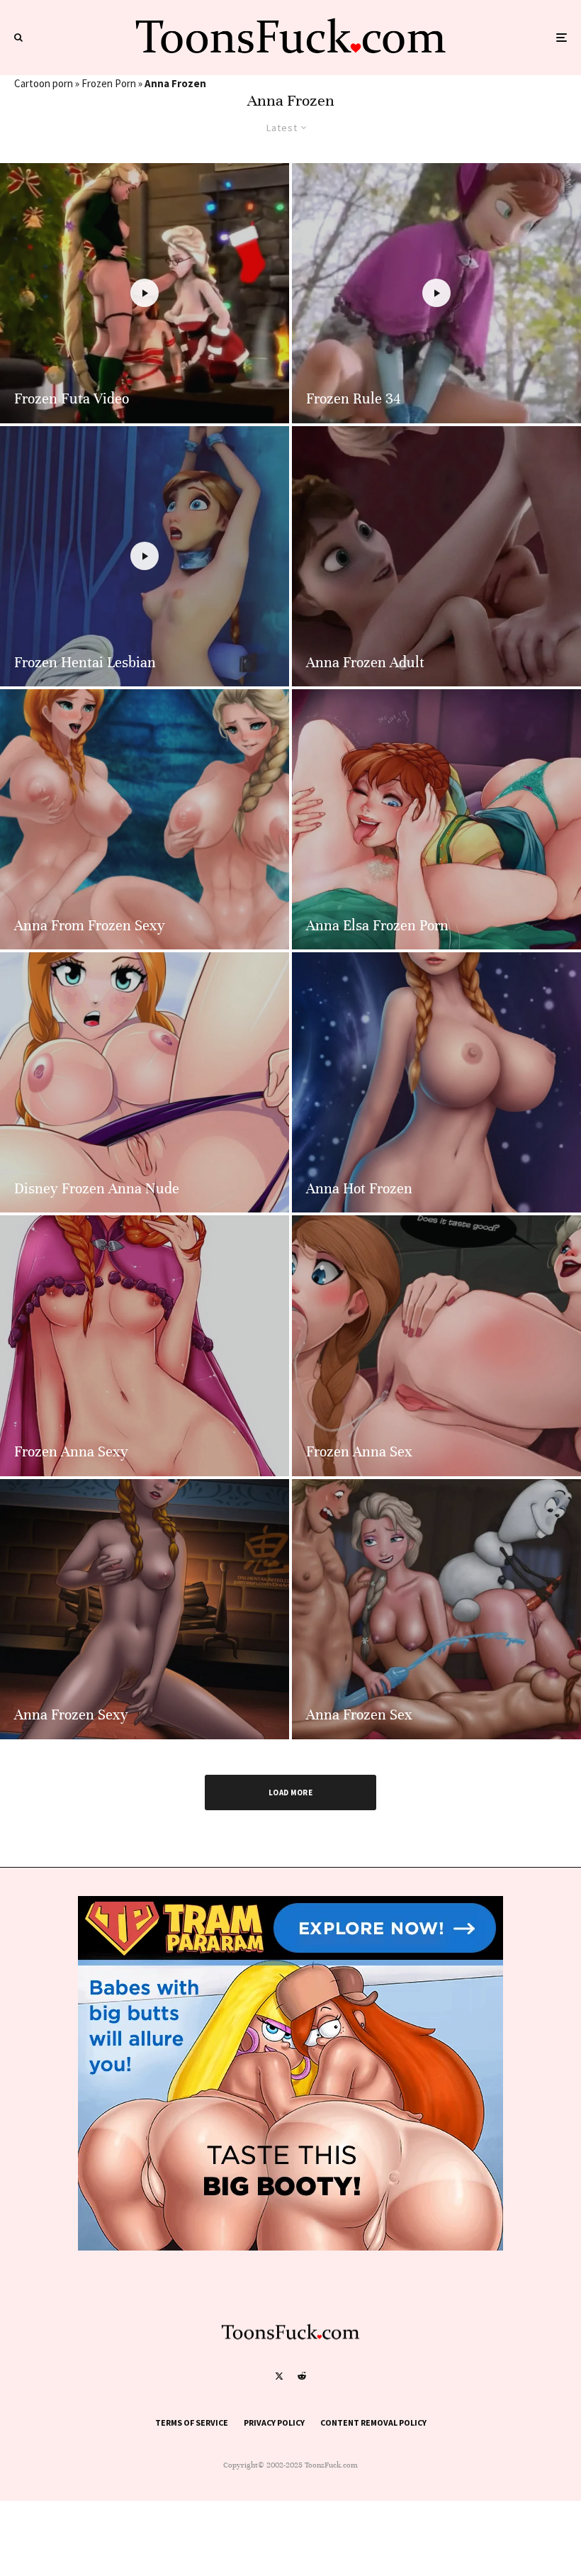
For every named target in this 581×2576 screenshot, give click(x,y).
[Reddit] (302, 2376)
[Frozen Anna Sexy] (145, 1345)
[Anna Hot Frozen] (436, 1082)
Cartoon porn (44, 83)
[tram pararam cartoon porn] (290, 2247)
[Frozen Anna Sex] (436, 1345)
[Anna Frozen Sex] (436, 1609)
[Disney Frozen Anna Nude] (145, 1082)
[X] (279, 2376)
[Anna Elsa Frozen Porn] (436, 819)
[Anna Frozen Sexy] (145, 1609)
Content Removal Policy (373, 2422)
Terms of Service (192, 2422)
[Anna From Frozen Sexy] (145, 819)
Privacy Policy (274, 2422)
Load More (290, 1792)
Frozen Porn (109, 83)
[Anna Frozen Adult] (436, 556)
